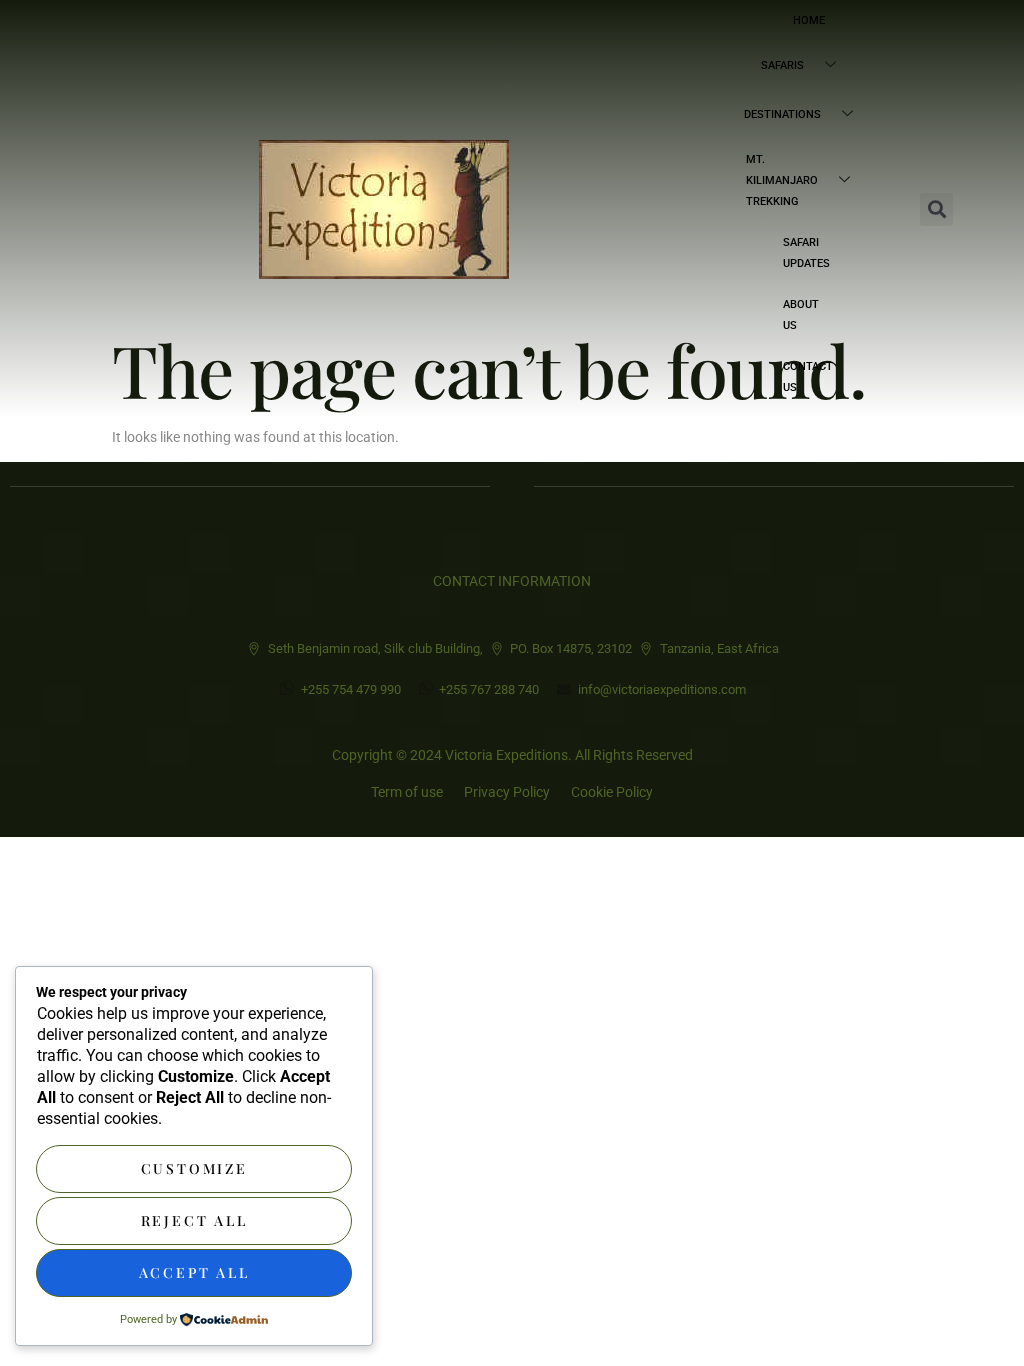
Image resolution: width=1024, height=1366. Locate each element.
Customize (194, 1168)
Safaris (782, 65)
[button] (936, 209)
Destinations (782, 114)
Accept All (194, 1272)
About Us (801, 315)
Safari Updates (806, 253)
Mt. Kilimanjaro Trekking (782, 180)
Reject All (194, 1220)
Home (809, 20)
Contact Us (808, 377)
